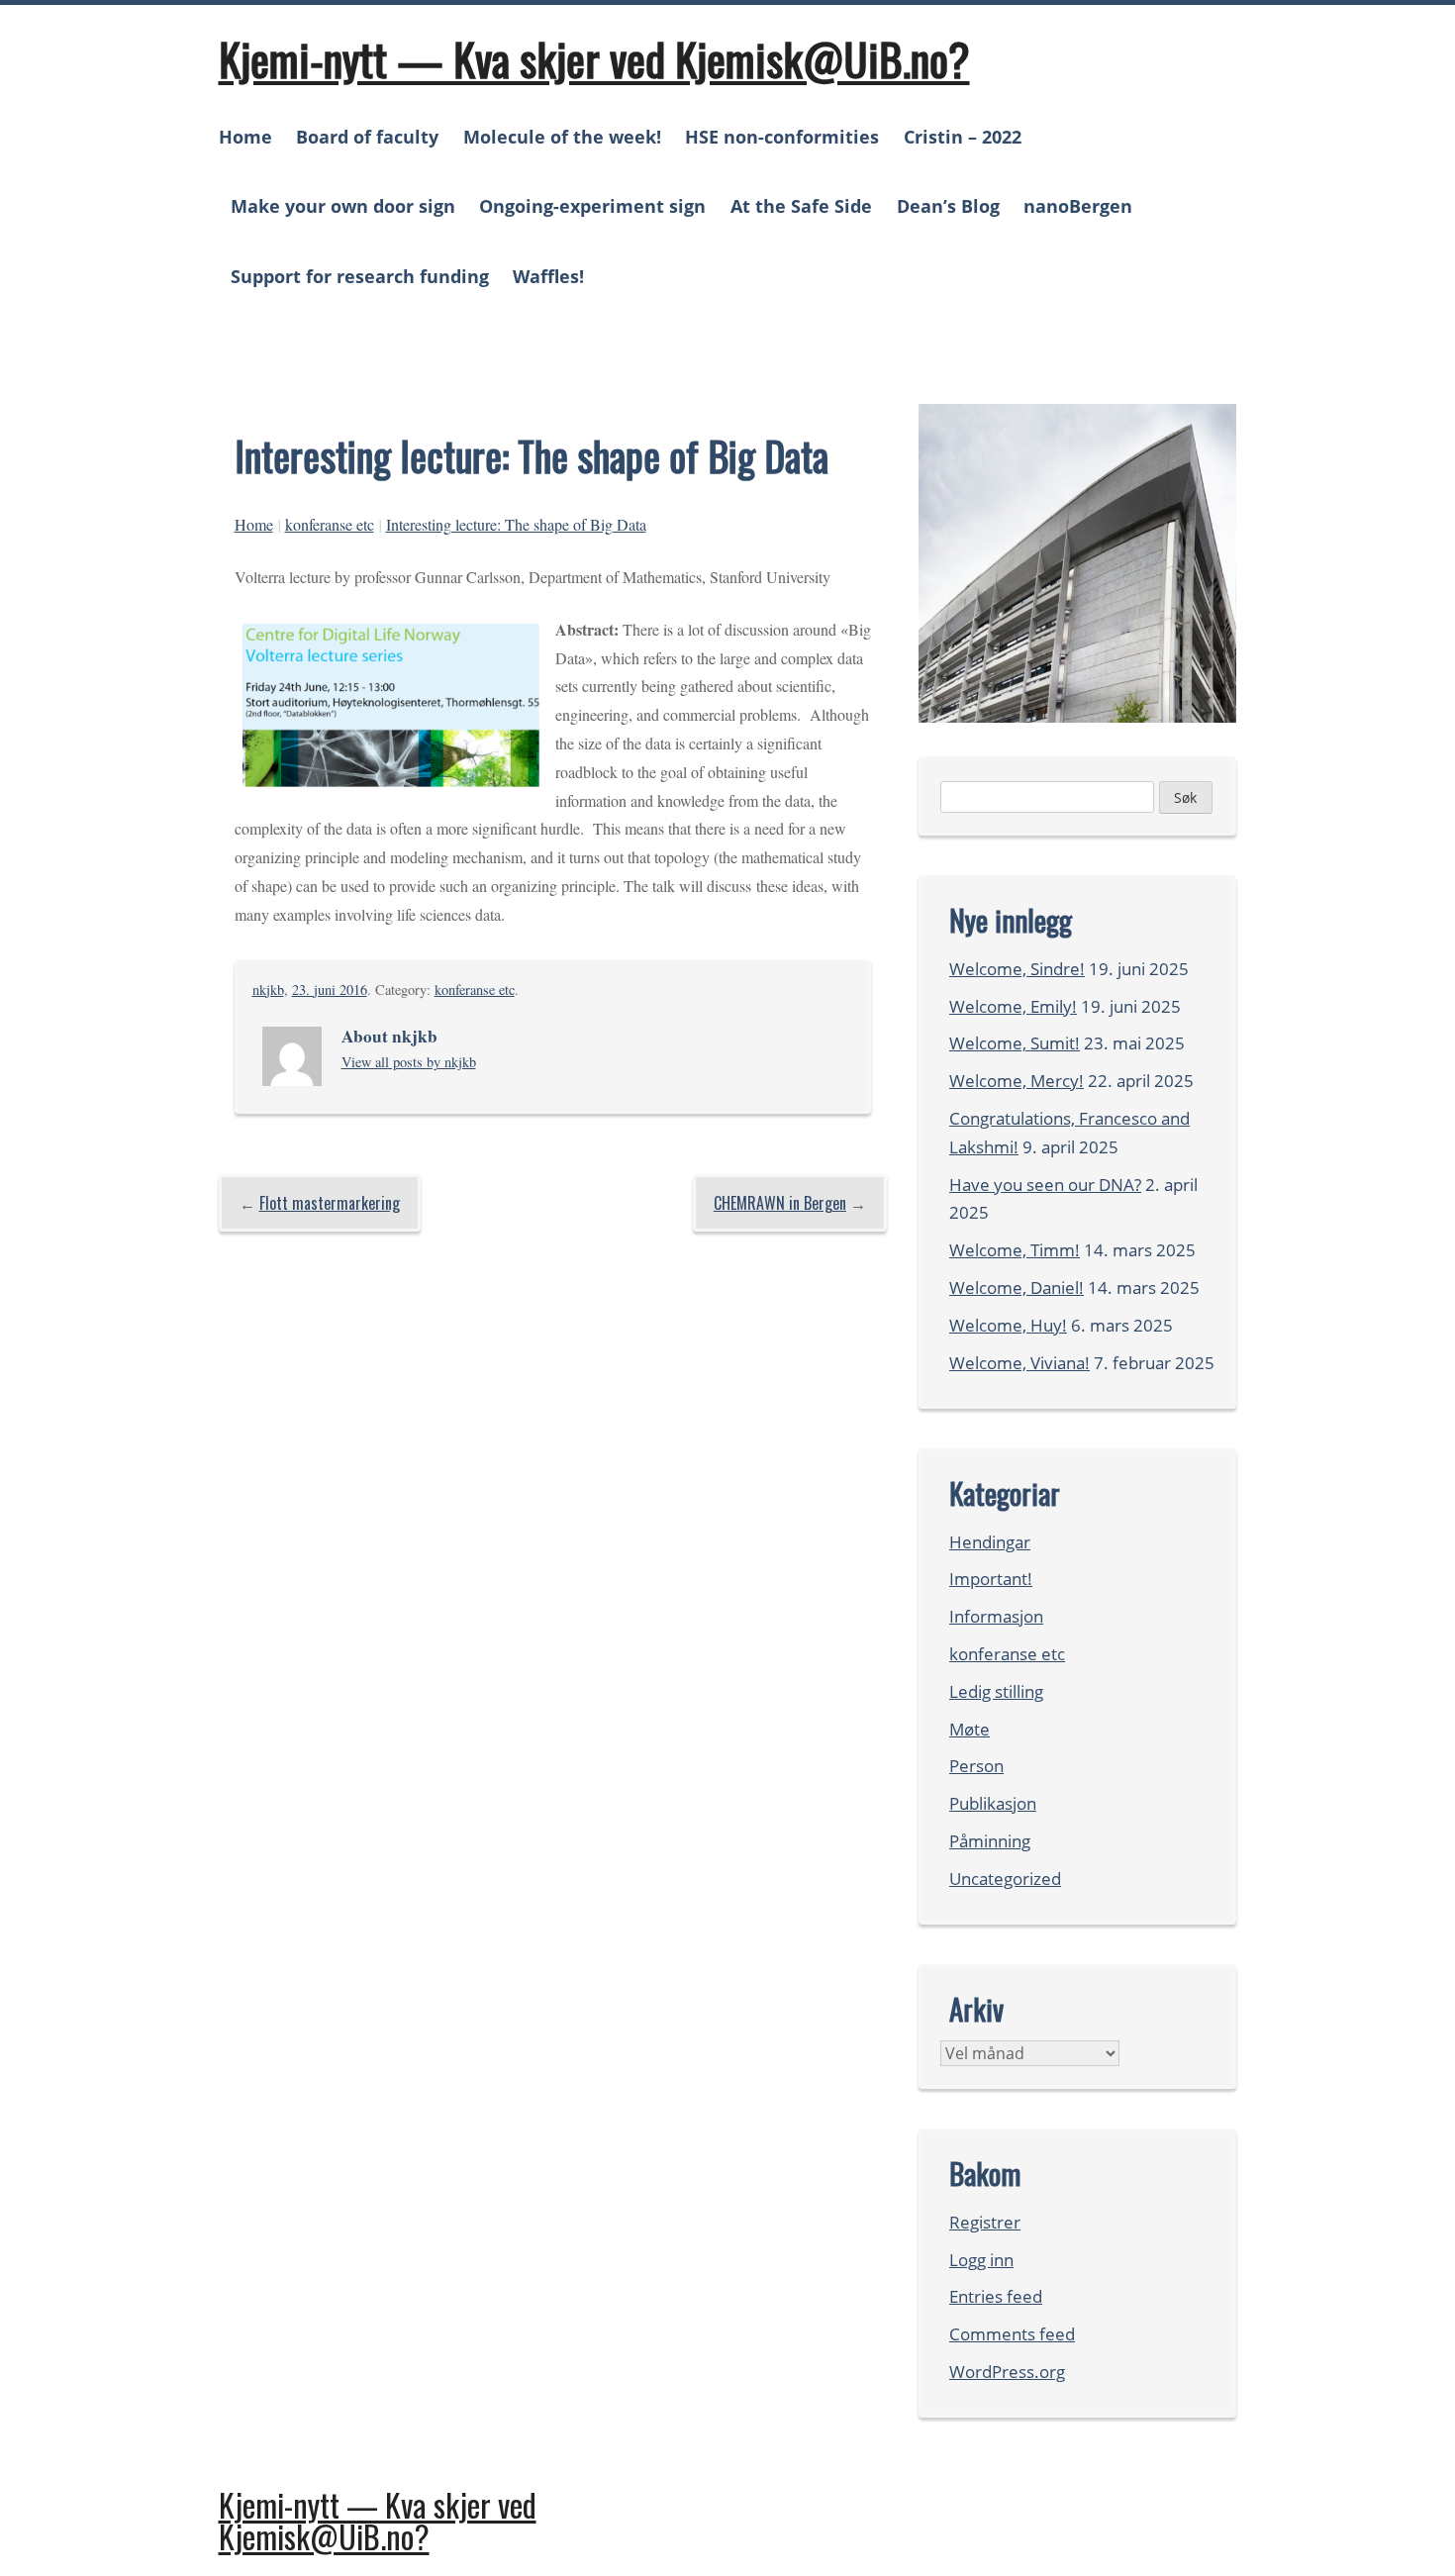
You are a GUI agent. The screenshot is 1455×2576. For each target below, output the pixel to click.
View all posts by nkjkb (409, 1062)
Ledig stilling (996, 1691)
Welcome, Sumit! (1015, 1043)
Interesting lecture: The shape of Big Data (516, 524)
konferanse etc (330, 524)
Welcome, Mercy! (1017, 1081)
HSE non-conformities (782, 137)
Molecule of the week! (562, 137)
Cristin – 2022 (963, 137)
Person (976, 1766)
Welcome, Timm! (1015, 1250)
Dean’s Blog (948, 206)
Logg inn (981, 2260)
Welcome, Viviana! (1019, 1363)
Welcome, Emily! (1013, 1006)
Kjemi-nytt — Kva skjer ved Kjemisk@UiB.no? (594, 58)
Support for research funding (360, 276)
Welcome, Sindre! (1017, 969)
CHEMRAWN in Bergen (780, 1203)
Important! (991, 1579)
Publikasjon (993, 1803)
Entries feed (996, 2296)
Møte (970, 1729)
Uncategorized (1005, 1879)
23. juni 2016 (330, 990)
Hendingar (990, 1542)
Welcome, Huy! (1008, 1325)
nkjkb (268, 990)
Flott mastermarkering (330, 1203)
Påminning (990, 1841)
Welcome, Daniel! (1017, 1288)
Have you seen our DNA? (1045, 1185)
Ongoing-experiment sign (592, 206)
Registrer (985, 2222)
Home (245, 137)
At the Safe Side (801, 206)
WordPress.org (1007, 2372)
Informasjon (996, 1616)
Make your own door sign (343, 206)
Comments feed (1012, 2334)
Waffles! (548, 276)
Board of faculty (367, 137)
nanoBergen (1078, 206)
